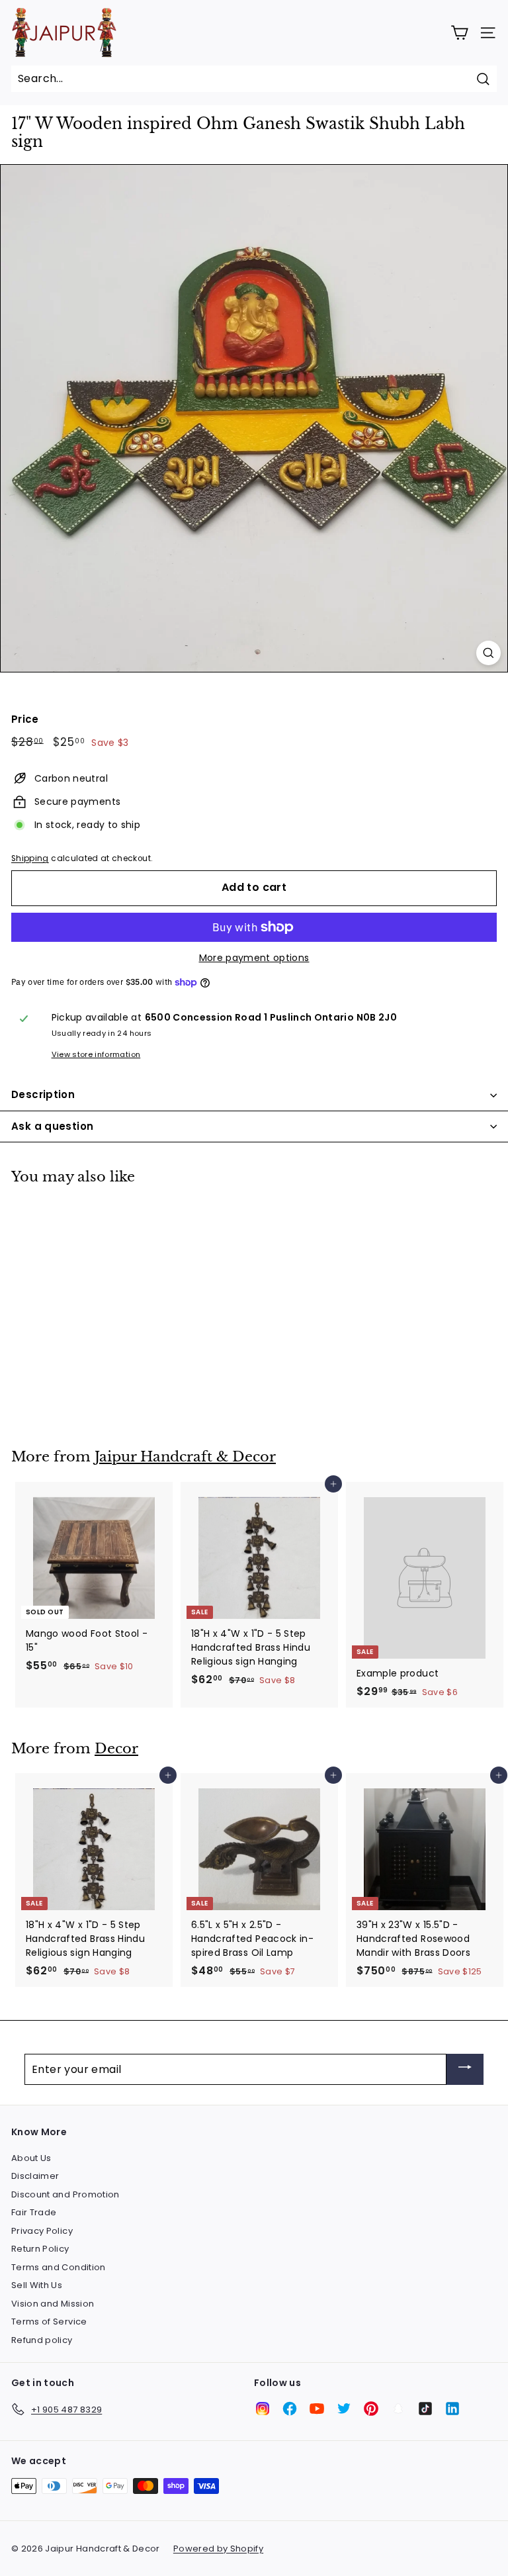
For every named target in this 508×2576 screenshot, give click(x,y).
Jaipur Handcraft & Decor (185, 1457)
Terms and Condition (59, 2267)
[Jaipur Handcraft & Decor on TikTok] (425, 2409)
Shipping (30, 858)
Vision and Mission (53, 2304)
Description (43, 1094)
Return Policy (40, 2249)
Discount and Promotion (65, 2194)
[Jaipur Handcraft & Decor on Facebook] (290, 2409)
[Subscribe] (465, 2069)
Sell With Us (37, 2285)
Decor (116, 1749)
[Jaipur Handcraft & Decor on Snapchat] (398, 2409)
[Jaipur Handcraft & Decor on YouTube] (317, 2409)
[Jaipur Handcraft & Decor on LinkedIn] (452, 2409)
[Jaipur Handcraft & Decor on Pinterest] (371, 2409)
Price (25, 719)
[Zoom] (488, 653)
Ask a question (52, 1126)
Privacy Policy (42, 2231)
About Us (31, 2158)
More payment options (254, 958)
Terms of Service (49, 2322)
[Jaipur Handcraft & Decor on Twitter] (344, 2409)
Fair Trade (34, 2212)
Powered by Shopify (218, 2549)
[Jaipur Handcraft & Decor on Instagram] (263, 2409)
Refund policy (42, 2340)
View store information (96, 1054)
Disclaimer (35, 2176)
